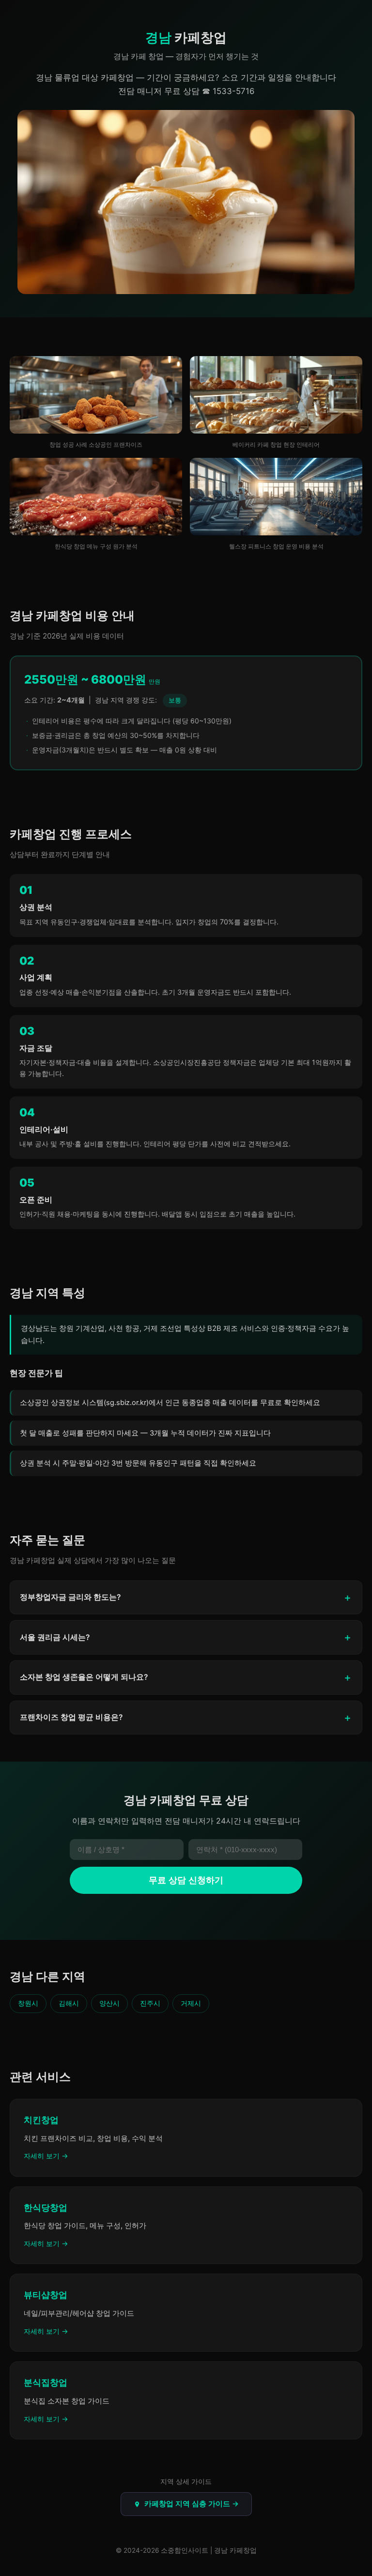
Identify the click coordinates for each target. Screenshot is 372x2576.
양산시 (109, 2003)
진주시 (150, 2003)
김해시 (69, 2003)
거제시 (191, 2003)
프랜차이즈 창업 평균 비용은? (71, 1717)
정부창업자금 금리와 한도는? (70, 1597)
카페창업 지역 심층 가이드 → (192, 2504)
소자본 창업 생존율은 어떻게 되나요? (84, 1677)
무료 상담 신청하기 (186, 1880)
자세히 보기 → (46, 2156)
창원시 (28, 2003)
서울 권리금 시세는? (55, 1637)
